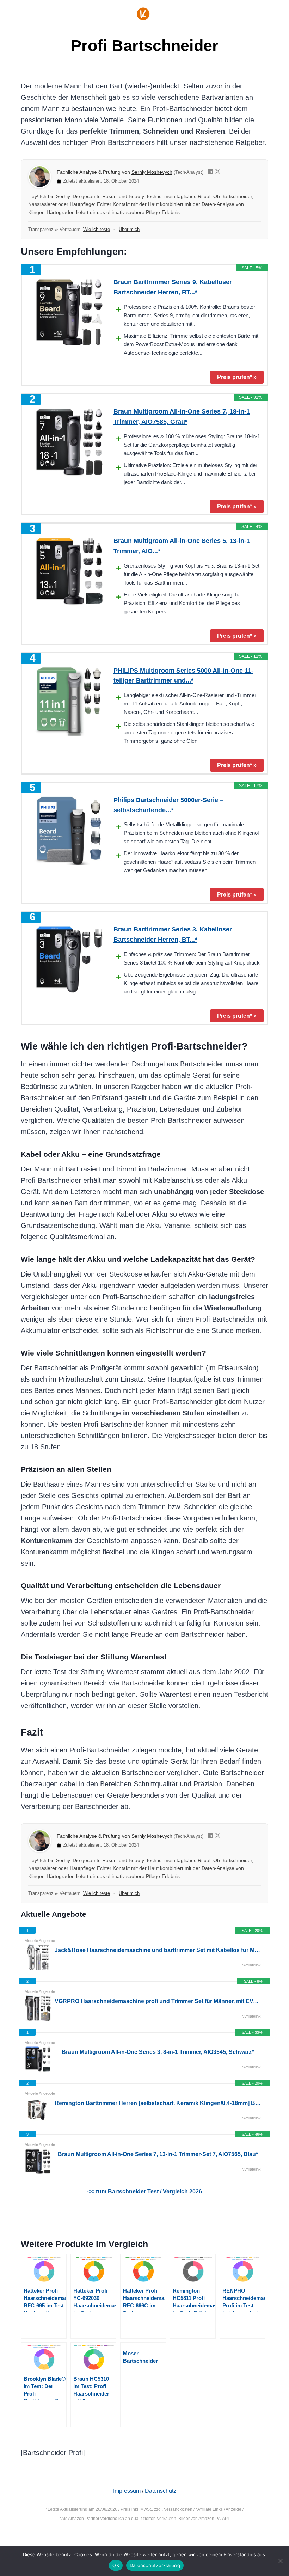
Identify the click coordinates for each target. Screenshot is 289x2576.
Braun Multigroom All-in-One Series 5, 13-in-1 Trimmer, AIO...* (182, 546)
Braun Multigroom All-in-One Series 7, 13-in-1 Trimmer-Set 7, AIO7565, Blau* (158, 2154)
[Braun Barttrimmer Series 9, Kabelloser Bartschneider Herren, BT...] (69, 312)
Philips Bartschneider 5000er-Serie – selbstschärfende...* (168, 805)
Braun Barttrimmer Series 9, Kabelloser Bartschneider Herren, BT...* (173, 287)
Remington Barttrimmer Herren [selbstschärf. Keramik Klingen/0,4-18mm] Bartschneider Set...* (158, 2103)
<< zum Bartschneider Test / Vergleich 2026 (145, 2192)
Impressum (127, 2491)
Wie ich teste (97, 229)
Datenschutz (161, 2491)
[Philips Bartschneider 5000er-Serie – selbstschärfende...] (69, 830)
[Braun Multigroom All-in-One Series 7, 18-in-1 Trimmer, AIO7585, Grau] (69, 442)
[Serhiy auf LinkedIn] (210, 173)
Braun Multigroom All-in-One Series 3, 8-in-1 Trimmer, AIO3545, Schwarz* (158, 2052)
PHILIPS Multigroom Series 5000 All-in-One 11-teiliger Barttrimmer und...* (183, 676)
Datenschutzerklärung (155, 2565)
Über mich (129, 229)
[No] (280, 2561)
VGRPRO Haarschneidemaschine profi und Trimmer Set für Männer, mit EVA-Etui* (158, 2001)
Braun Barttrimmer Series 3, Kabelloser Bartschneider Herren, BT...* (173, 934)
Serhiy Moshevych (152, 172)
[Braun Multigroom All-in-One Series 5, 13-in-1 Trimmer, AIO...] (69, 571)
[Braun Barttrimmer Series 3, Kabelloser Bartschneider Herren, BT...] (69, 960)
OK (116, 2565)
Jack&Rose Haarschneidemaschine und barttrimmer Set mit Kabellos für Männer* (158, 1950)
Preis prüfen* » (237, 377)
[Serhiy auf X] (218, 173)
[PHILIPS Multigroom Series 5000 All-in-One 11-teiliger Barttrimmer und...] (69, 701)
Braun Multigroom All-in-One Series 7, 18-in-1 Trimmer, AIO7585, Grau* (182, 417)
